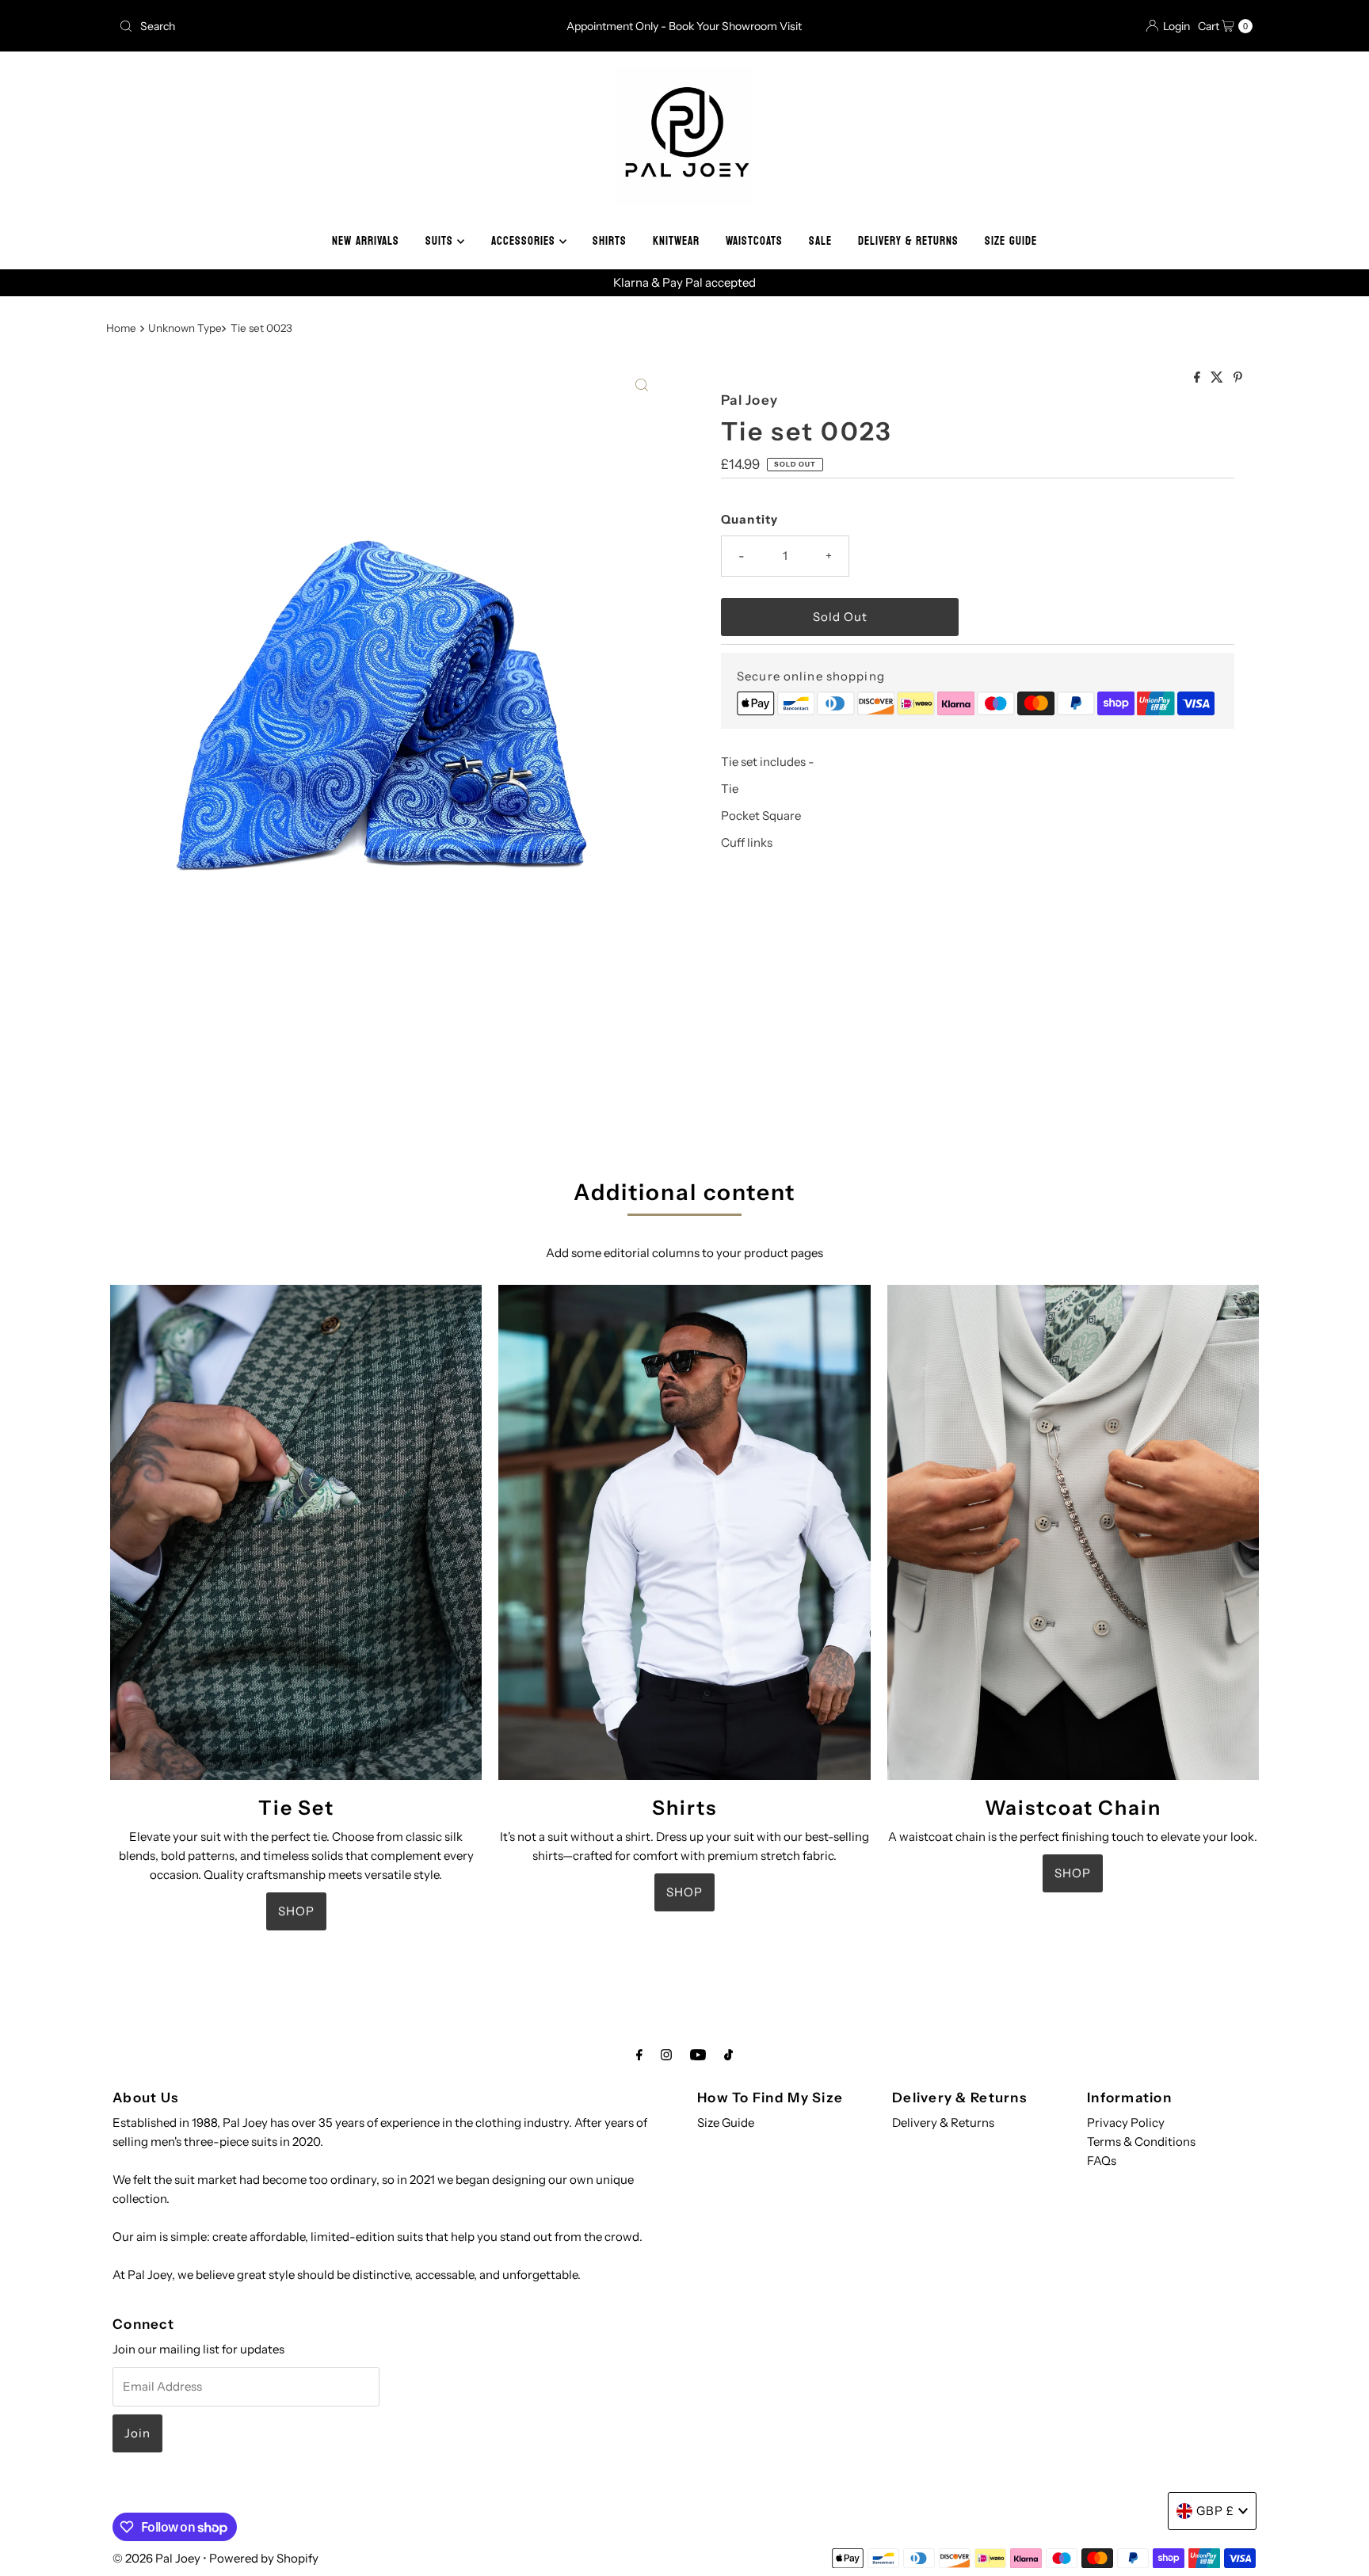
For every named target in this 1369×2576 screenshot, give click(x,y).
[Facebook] (639, 2055)
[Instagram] (666, 2055)
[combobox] (299, 26)
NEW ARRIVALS (366, 241)
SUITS (441, 241)
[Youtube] (698, 2055)
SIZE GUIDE (1011, 241)
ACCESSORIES (525, 241)
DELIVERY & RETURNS (908, 241)
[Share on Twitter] (1218, 378)
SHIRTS (610, 241)
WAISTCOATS (754, 241)
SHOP (296, 1911)
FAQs (1102, 2161)
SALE (820, 241)
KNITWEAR (676, 241)
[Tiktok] (728, 2055)
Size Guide (726, 2123)
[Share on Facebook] (1198, 378)
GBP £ (1215, 2511)
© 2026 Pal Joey (158, 2558)
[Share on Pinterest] (1238, 378)
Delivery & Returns (943, 2123)
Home (121, 328)
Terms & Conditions (1141, 2142)
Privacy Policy (1126, 2123)
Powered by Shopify (264, 2558)
